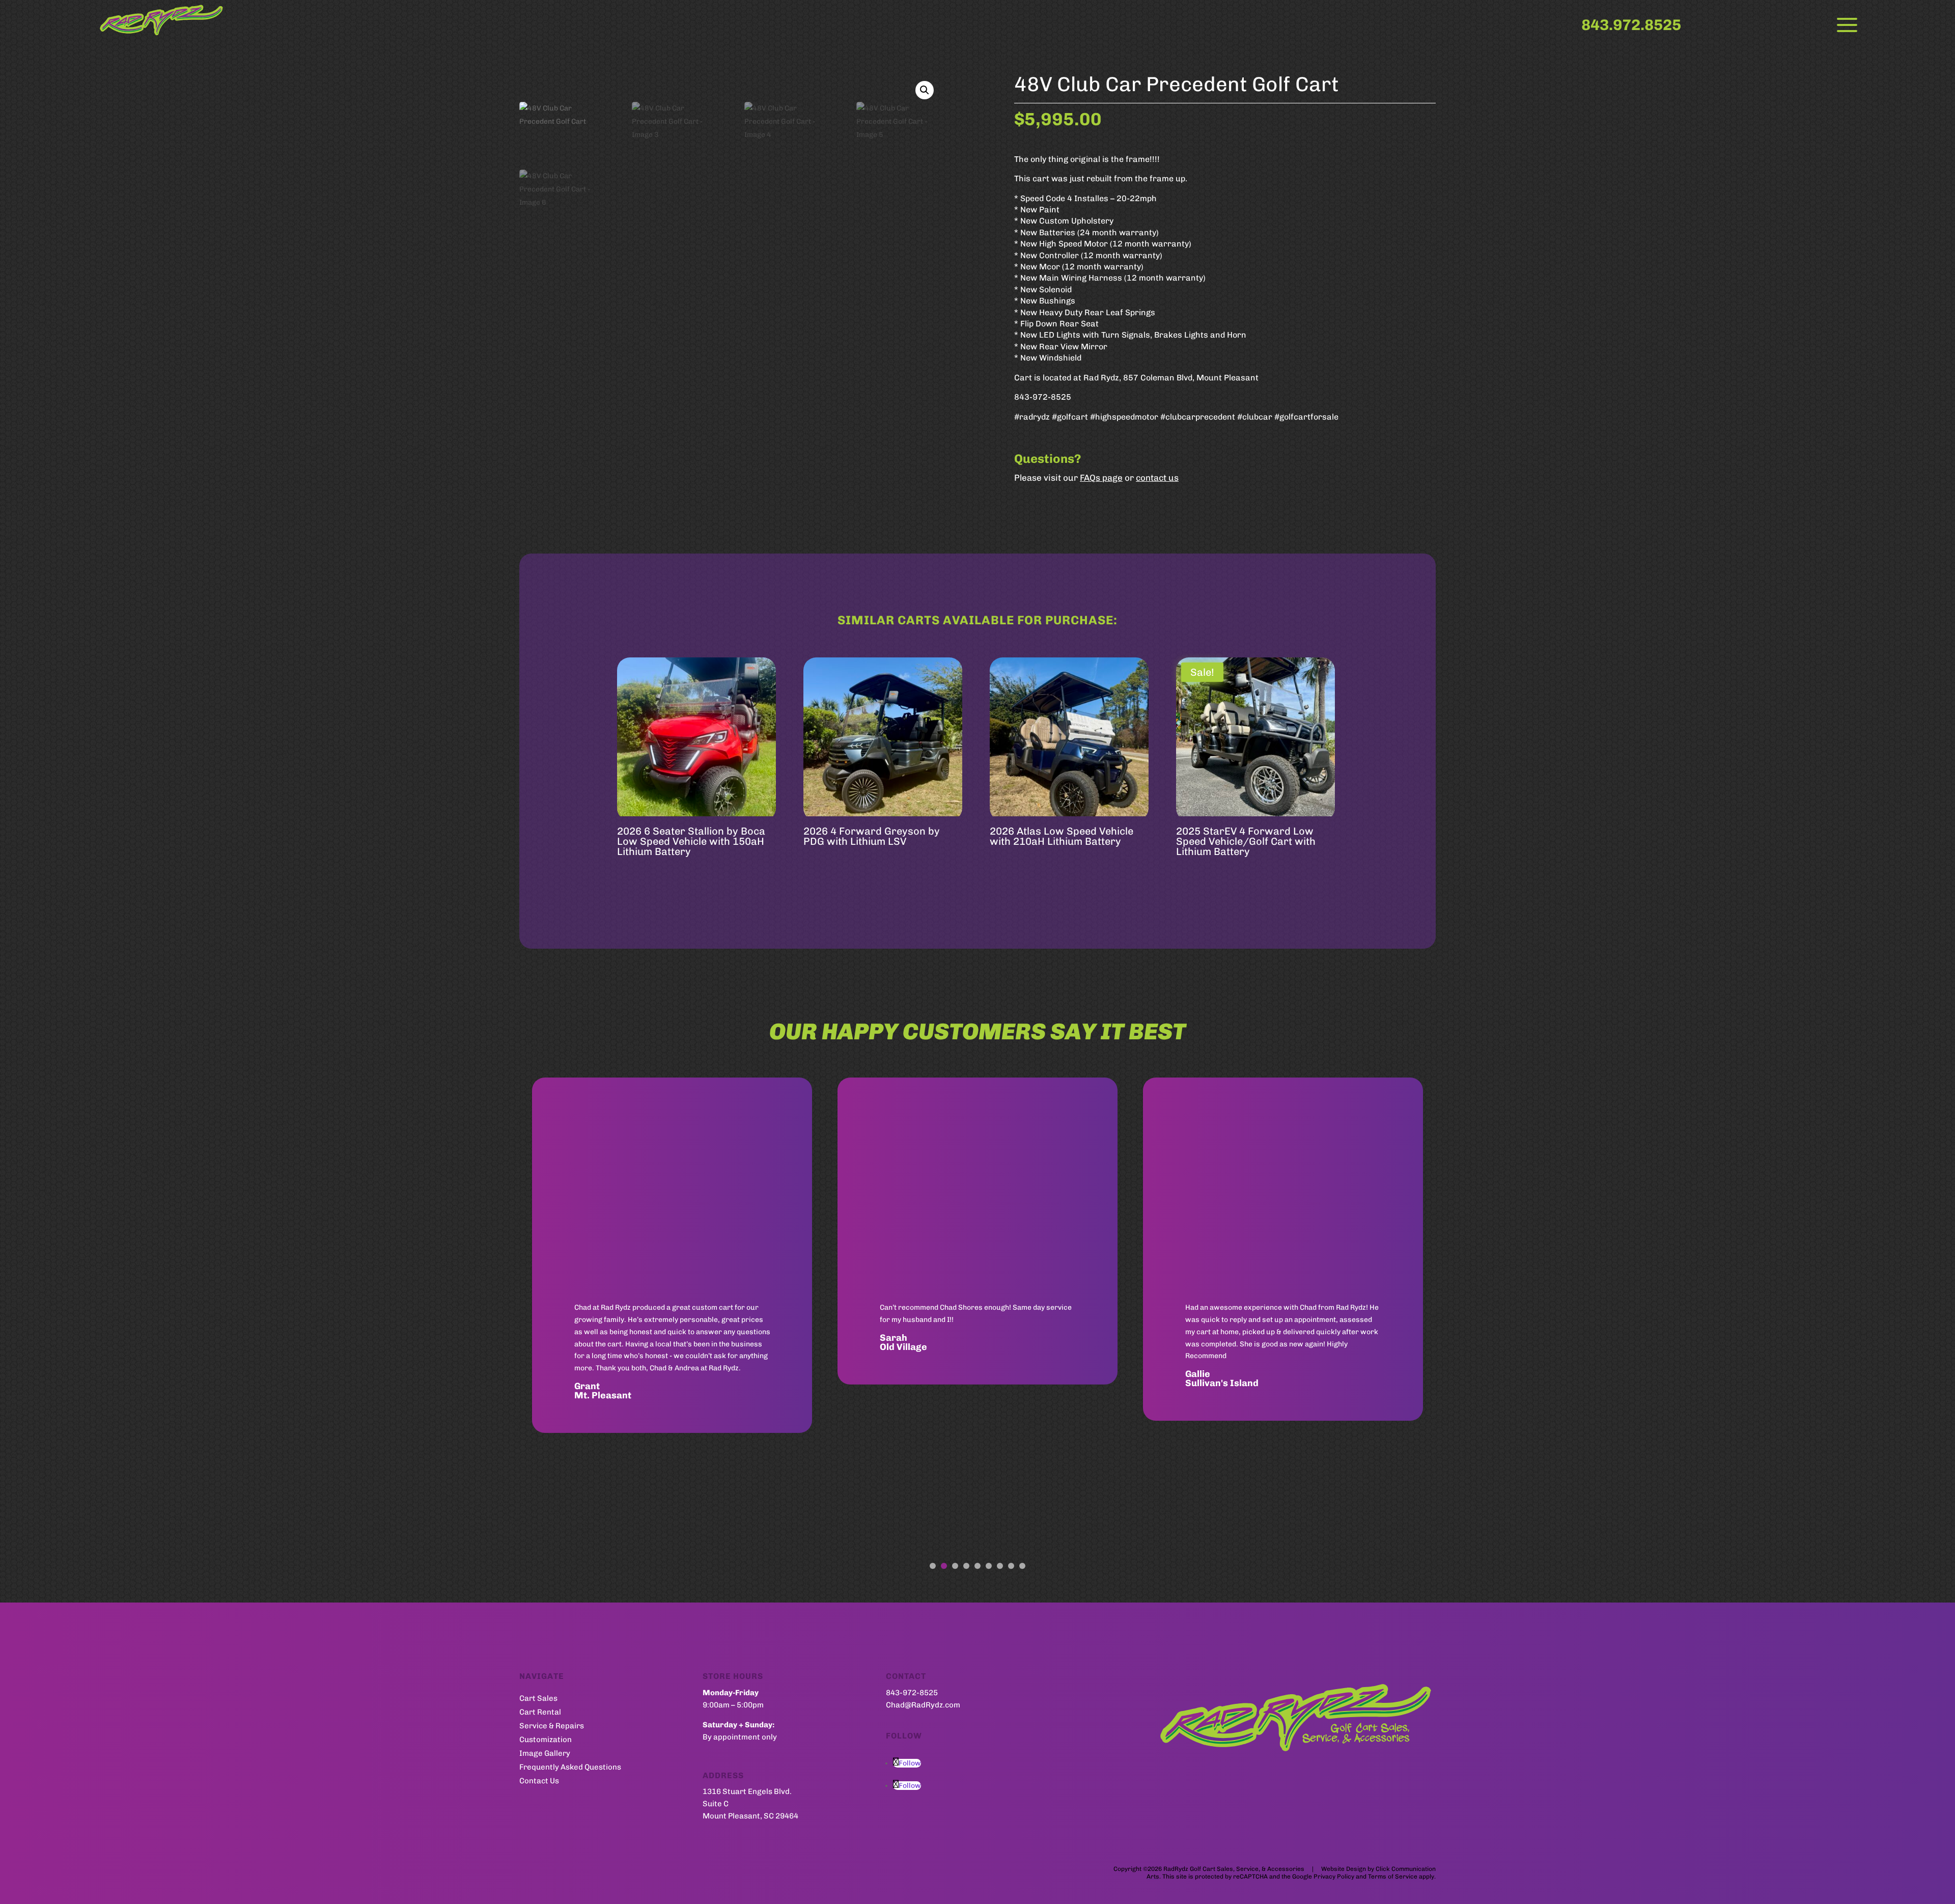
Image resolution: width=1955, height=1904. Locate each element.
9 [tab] (1022, 1566)
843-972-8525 (912, 1693)
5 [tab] (978, 1566)
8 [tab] (1011, 1566)
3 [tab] (955, 1566)
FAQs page (1101, 478)
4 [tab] (966, 1566)
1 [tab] (933, 1566)
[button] (925, 90)
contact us (1157, 478)
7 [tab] (1000, 1566)
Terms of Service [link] (1393, 1877)
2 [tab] (944, 1566)
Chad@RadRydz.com (923, 1705)
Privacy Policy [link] (1334, 1877)
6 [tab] (989, 1566)
